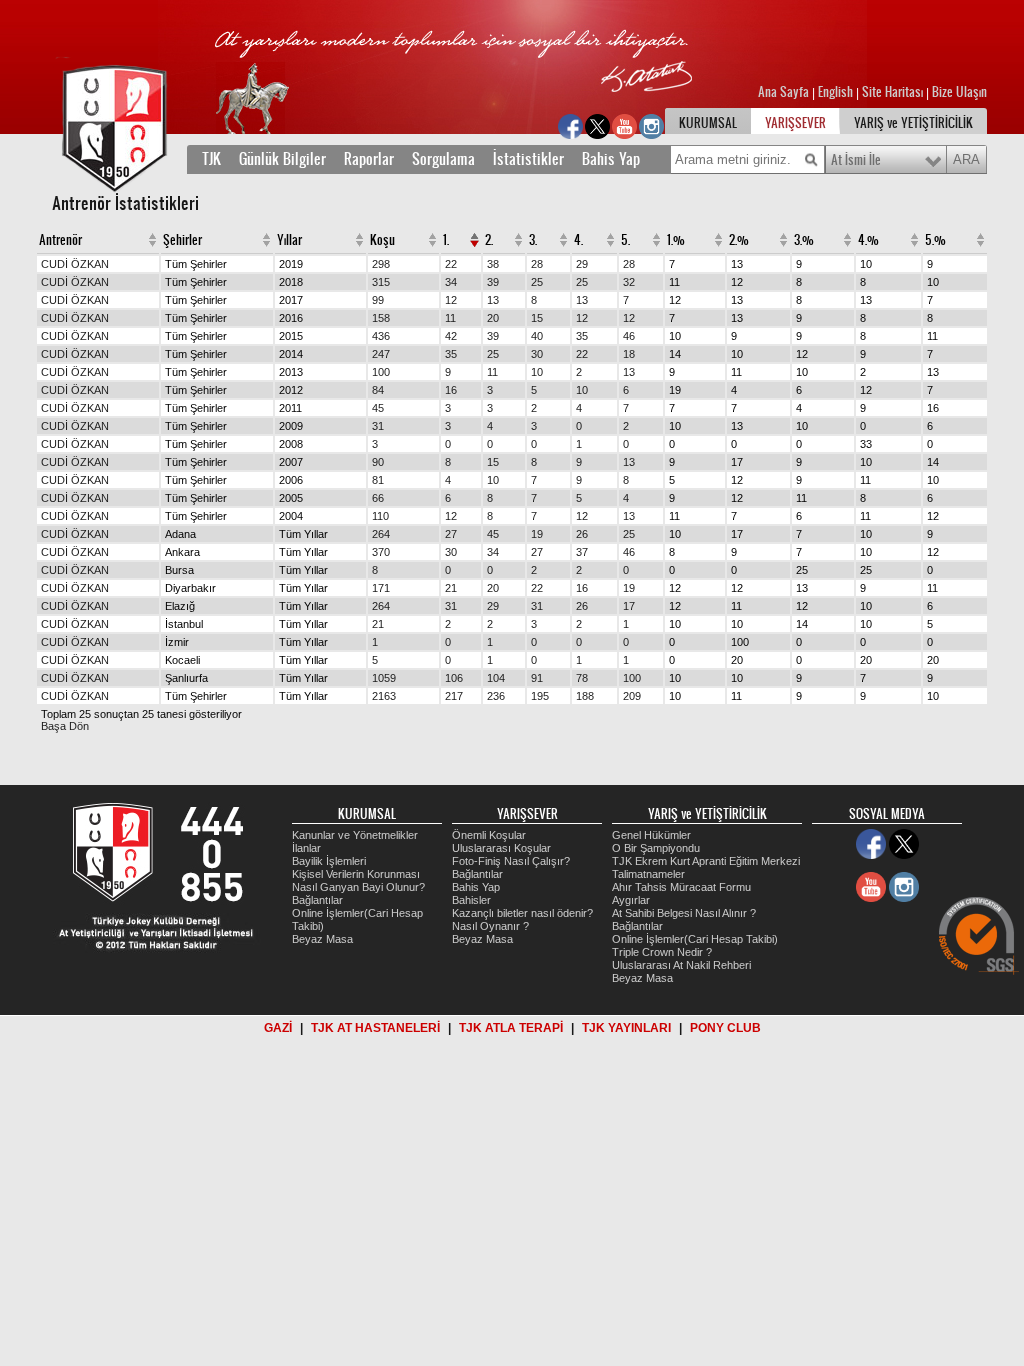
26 (582, 534)
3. (533, 240)
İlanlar (306, 848)
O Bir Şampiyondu (656, 848)
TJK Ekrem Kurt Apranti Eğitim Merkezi (706, 861)
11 (450, 318)
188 (585, 696)
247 (381, 354)
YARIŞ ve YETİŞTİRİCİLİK (913, 123)
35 (582, 336)
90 (378, 462)
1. (446, 240)
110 (380, 516)
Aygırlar (631, 900)
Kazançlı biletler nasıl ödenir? (522, 913)
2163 (384, 696)
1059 (384, 678)
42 (451, 336)
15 (537, 318)
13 (493, 300)
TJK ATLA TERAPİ (511, 1028)
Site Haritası (894, 92)
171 (381, 588)
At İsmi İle (856, 160)
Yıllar (289, 240)
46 (629, 336)
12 (451, 300)
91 (537, 678)
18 (629, 354)
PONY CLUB (725, 1028)
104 (496, 678)
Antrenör (60, 240)
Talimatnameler (648, 874)
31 (378, 426)
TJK (211, 159)
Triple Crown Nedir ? (662, 952)
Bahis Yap (611, 159)
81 (378, 480)
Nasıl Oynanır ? (490, 926)
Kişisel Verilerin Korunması (356, 874)
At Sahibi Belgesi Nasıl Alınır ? (684, 913)
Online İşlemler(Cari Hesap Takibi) (695, 939)
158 (381, 318)
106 (454, 678)
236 (496, 696)
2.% (739, 240)
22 (451, 264)
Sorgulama (443, 159)
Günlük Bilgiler (282, 159)
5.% (935, 240)
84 (378, 390)
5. (625, 240)
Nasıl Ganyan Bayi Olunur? (358, 887)
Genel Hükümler (651, 835)
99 (378, 300)
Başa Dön (65, 726)
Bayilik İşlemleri (329, 861)
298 (381, 264)
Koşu (382, 240)
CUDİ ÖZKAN (75, 264)
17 (629, 606)
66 (378, 498)
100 (381, 372)
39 (493, 282)
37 (582, 552)
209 (632, 696)
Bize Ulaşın (959, 92)
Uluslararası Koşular (501, 848)
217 (454, 696)
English (835, 92)
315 (381, 282)
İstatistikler (528, 159)
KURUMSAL (708, 123)
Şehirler (182, 240)
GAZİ (278, 1028)
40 (537, 336)
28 (537, 264)
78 (582, 678)
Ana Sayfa (785, 92)
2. (489, 240)
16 (451, 390)
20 (493, 318)
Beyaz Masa (322, 939)
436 (381, 336)
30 (537, 354)
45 (378, 408)
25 (537, 282)
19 (537, 534)
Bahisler (471, 900)
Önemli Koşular (489, 835)
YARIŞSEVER (795, 123)
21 (451, 588)
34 (451, 282)
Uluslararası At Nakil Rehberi (681, 965)
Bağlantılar (317, 900)
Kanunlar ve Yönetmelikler (355, 835)
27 (451, 534)
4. (578, 240)
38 (493, 264)
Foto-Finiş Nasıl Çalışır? (511, 861)
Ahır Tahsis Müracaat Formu (681, 887)
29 (582, 264)
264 (381, 534)
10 (537, 372)
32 (629, 282)
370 (381, 552)
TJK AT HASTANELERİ (375, 1028)
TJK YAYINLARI (626, 1028)
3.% (804, 240)
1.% (676, 240)
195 (540, 696)
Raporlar (369, 159)
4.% (868, 240)
